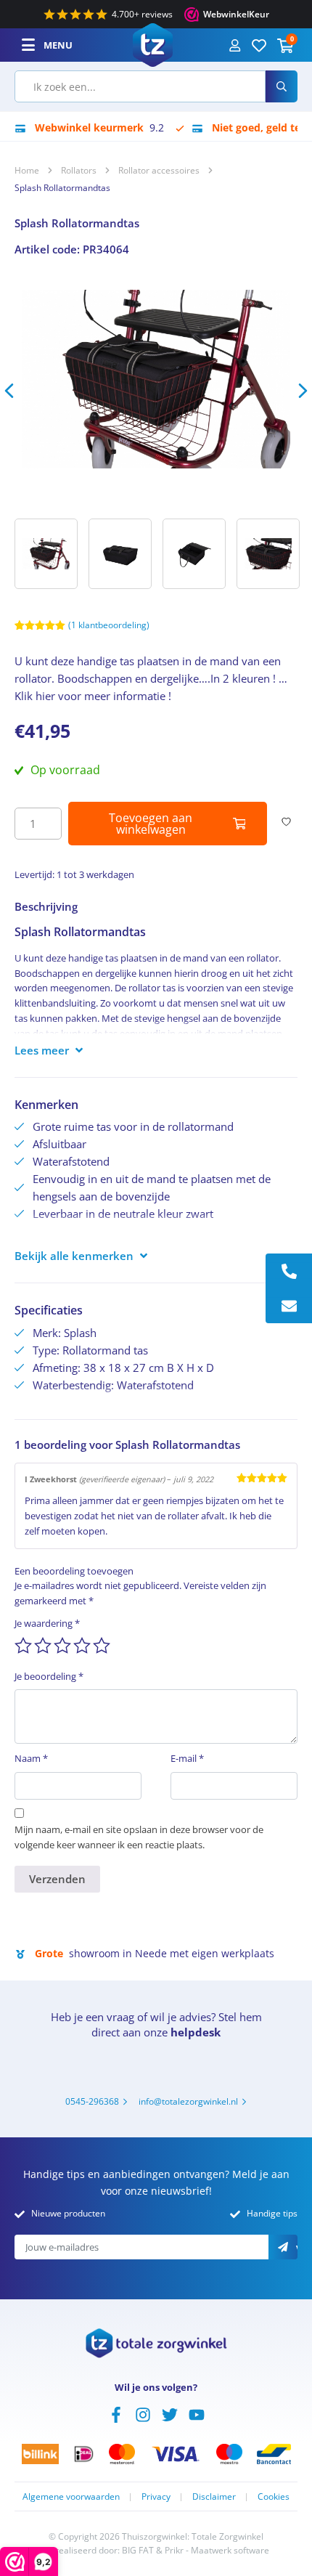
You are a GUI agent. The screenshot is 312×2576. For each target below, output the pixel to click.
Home (27, 170)
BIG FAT (138, 2550)
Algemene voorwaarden (71, 2496)
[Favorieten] (259, 45)
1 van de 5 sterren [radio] (23, 1646)
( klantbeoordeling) (109, 625)
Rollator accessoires (159, 170)
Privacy (156, 2496)
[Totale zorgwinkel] (153, 44)
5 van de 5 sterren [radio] (102, 1646)
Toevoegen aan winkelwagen (151, 824)
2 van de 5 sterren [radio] (43, 1646)
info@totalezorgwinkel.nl (188, 2101)
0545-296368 (92, 2101)
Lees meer (42, 1050)
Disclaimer (214, 2496)
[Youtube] (197, 2413)
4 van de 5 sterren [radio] (82, 1646)
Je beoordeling (49, 1676)
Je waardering (47, 1623)
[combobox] (140, 86)
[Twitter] (170, 2413)
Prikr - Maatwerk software (217, 2550)
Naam (31, 1758)
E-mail (187, 1758)
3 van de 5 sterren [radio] (62, 1646)
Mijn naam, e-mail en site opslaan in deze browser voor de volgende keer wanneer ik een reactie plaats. (139, 1837)
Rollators (79, 170)
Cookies (274, 2496)
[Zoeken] (282, 86)
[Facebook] (116, 2413)
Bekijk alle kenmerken (74, 1256)
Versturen (297, 2248)
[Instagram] (143, 2413)
